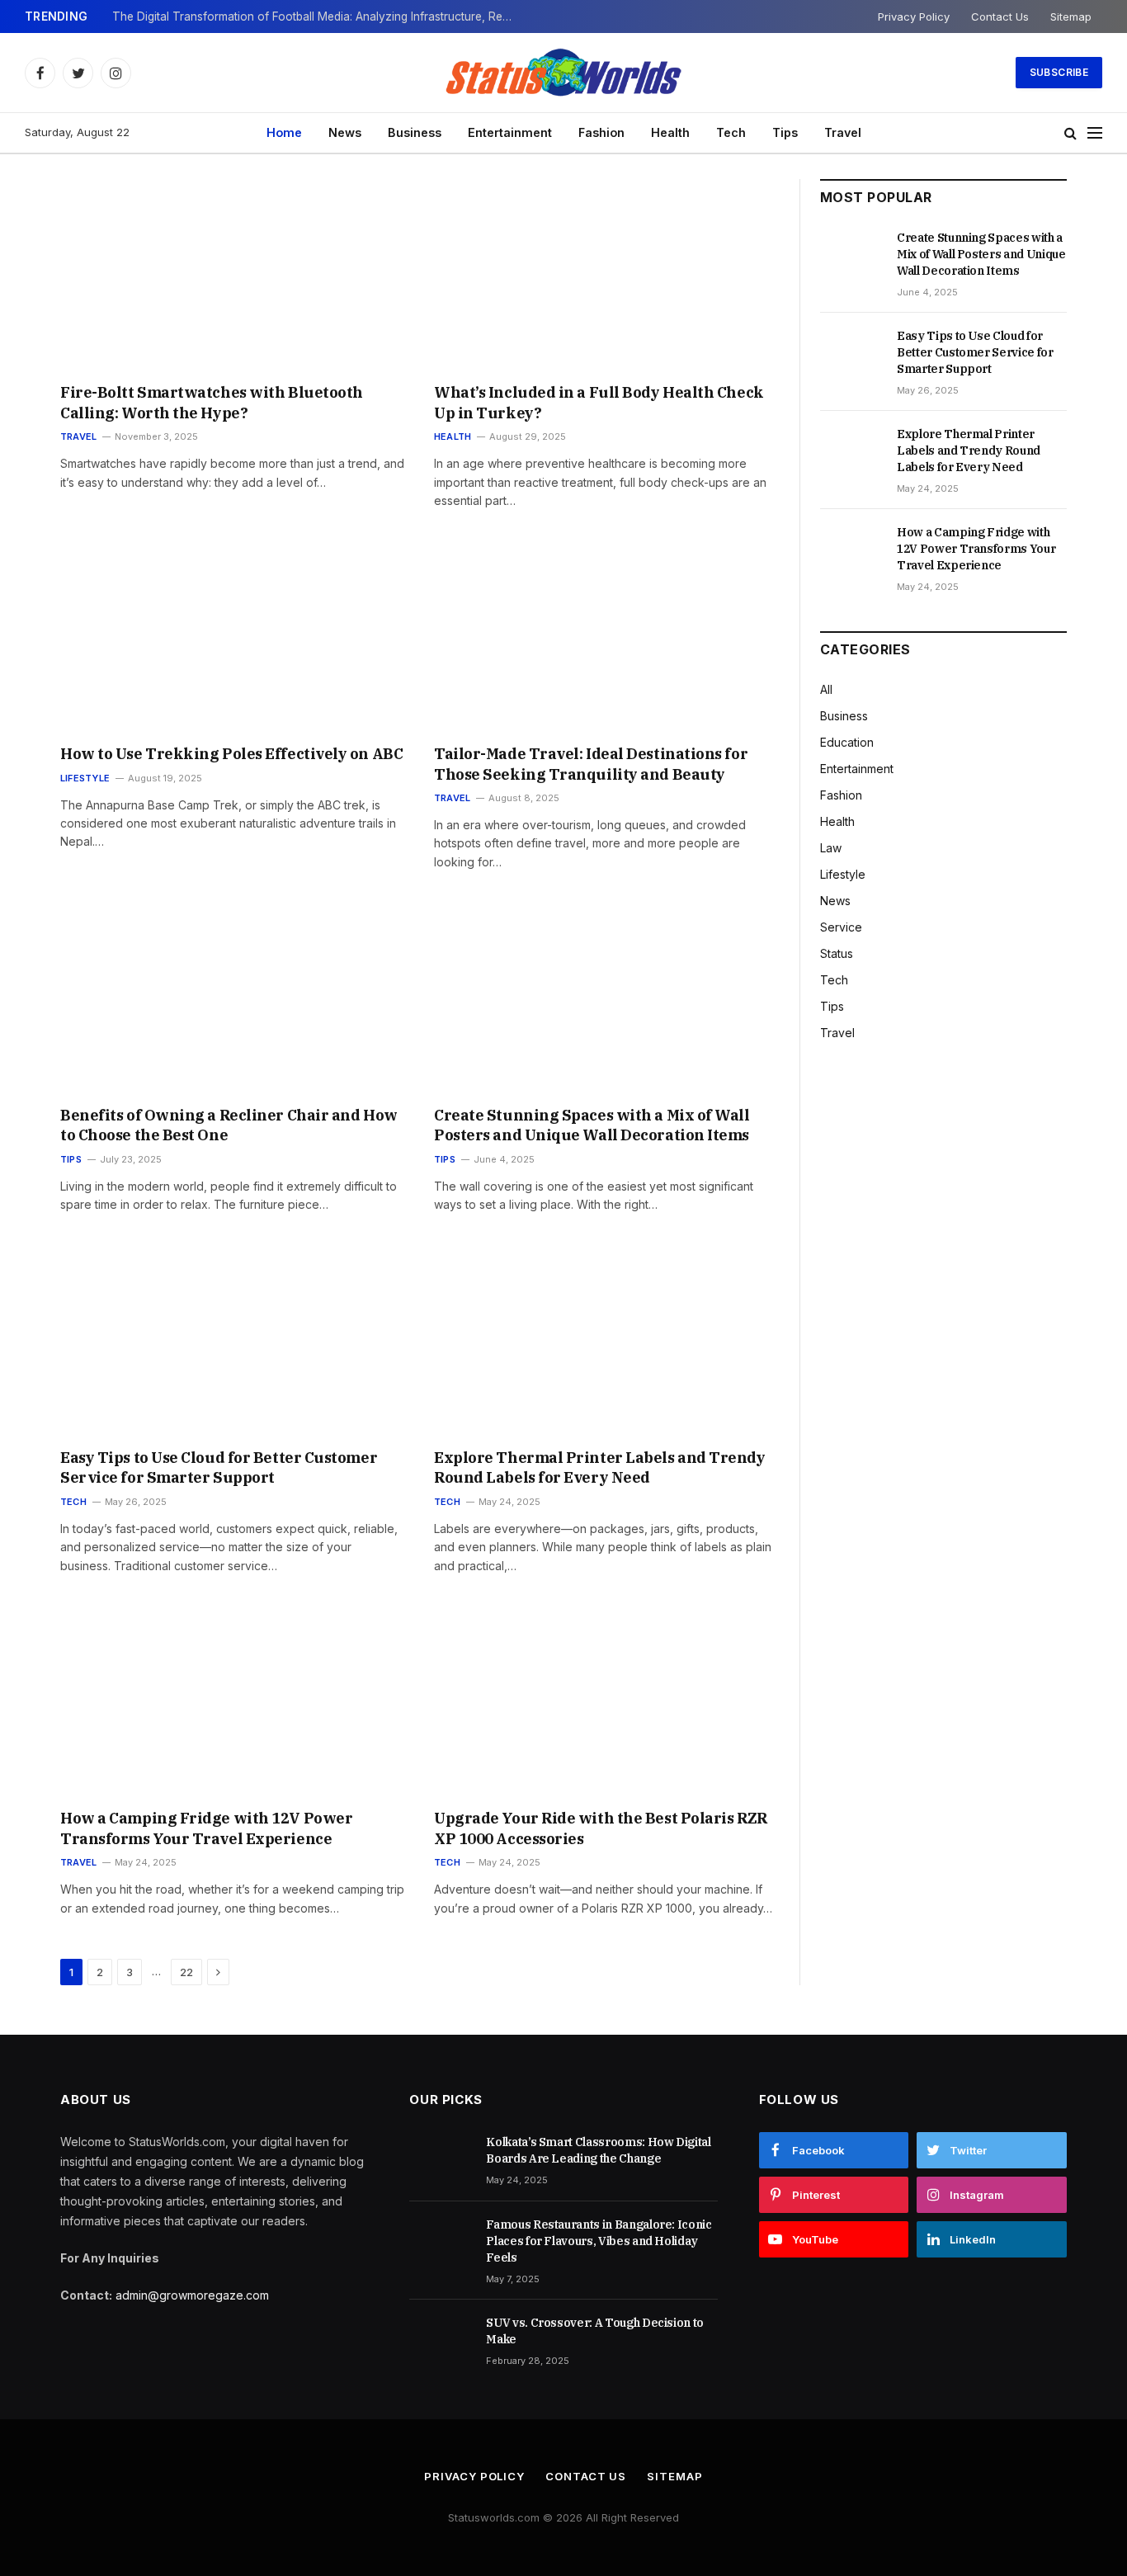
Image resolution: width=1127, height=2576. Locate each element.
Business (415, 132)
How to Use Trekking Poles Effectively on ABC (231, 754)
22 (186, 1972)
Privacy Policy (914, 17)
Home (284, 132)
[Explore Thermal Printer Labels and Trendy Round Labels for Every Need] (606, 1340)
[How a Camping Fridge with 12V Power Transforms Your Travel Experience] (232, 1701)
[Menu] (1095, 133)
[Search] (1070, 133)
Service (841, 927)
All (826, 689)
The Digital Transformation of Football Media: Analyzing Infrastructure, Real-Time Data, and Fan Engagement (318, 17)
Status (837, 953)
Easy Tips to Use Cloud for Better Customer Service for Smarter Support (219, 1467)
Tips (785, 132)
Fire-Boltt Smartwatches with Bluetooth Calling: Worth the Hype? (212, 402)
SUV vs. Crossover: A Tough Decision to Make (595, 2331)
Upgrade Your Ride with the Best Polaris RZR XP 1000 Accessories (601, 1828)
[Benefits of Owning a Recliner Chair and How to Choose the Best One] (232, 998)
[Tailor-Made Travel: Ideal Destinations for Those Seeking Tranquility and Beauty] (606, 637)
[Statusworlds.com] (563, 73)
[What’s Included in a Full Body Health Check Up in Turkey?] (606, 276)
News (345, 132)
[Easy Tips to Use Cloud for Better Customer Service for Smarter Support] (232, 1340)
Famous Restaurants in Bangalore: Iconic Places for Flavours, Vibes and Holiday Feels (599, 2241)
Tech (731, 132)
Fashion (601, 132)
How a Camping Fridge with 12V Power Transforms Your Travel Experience (206, 1828)
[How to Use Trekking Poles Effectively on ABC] (232, 637)
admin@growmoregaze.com (192, 2295)
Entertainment (510, 132)
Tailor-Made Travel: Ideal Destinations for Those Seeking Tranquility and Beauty (591, 764)
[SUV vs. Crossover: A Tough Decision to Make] (440, 2341)
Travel (843, 132)
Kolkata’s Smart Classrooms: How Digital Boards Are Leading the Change (598, 2150)
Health (670, 132)
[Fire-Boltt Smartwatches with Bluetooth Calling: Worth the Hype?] (232, 276)
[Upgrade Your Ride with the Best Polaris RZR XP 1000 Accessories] (606, 1701)
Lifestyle (85, 778)
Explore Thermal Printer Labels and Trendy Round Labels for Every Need (600, 1467)
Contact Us (1000, 17)
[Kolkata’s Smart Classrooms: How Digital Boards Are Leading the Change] (440, 2160)
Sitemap (1071, 17)
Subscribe (1059, 72)
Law (831, 848)
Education (847, 742)
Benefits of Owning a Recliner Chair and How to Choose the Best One (229, 1125)
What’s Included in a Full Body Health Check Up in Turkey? (599, 402)
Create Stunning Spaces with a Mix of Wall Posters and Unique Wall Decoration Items (592, 1125)
